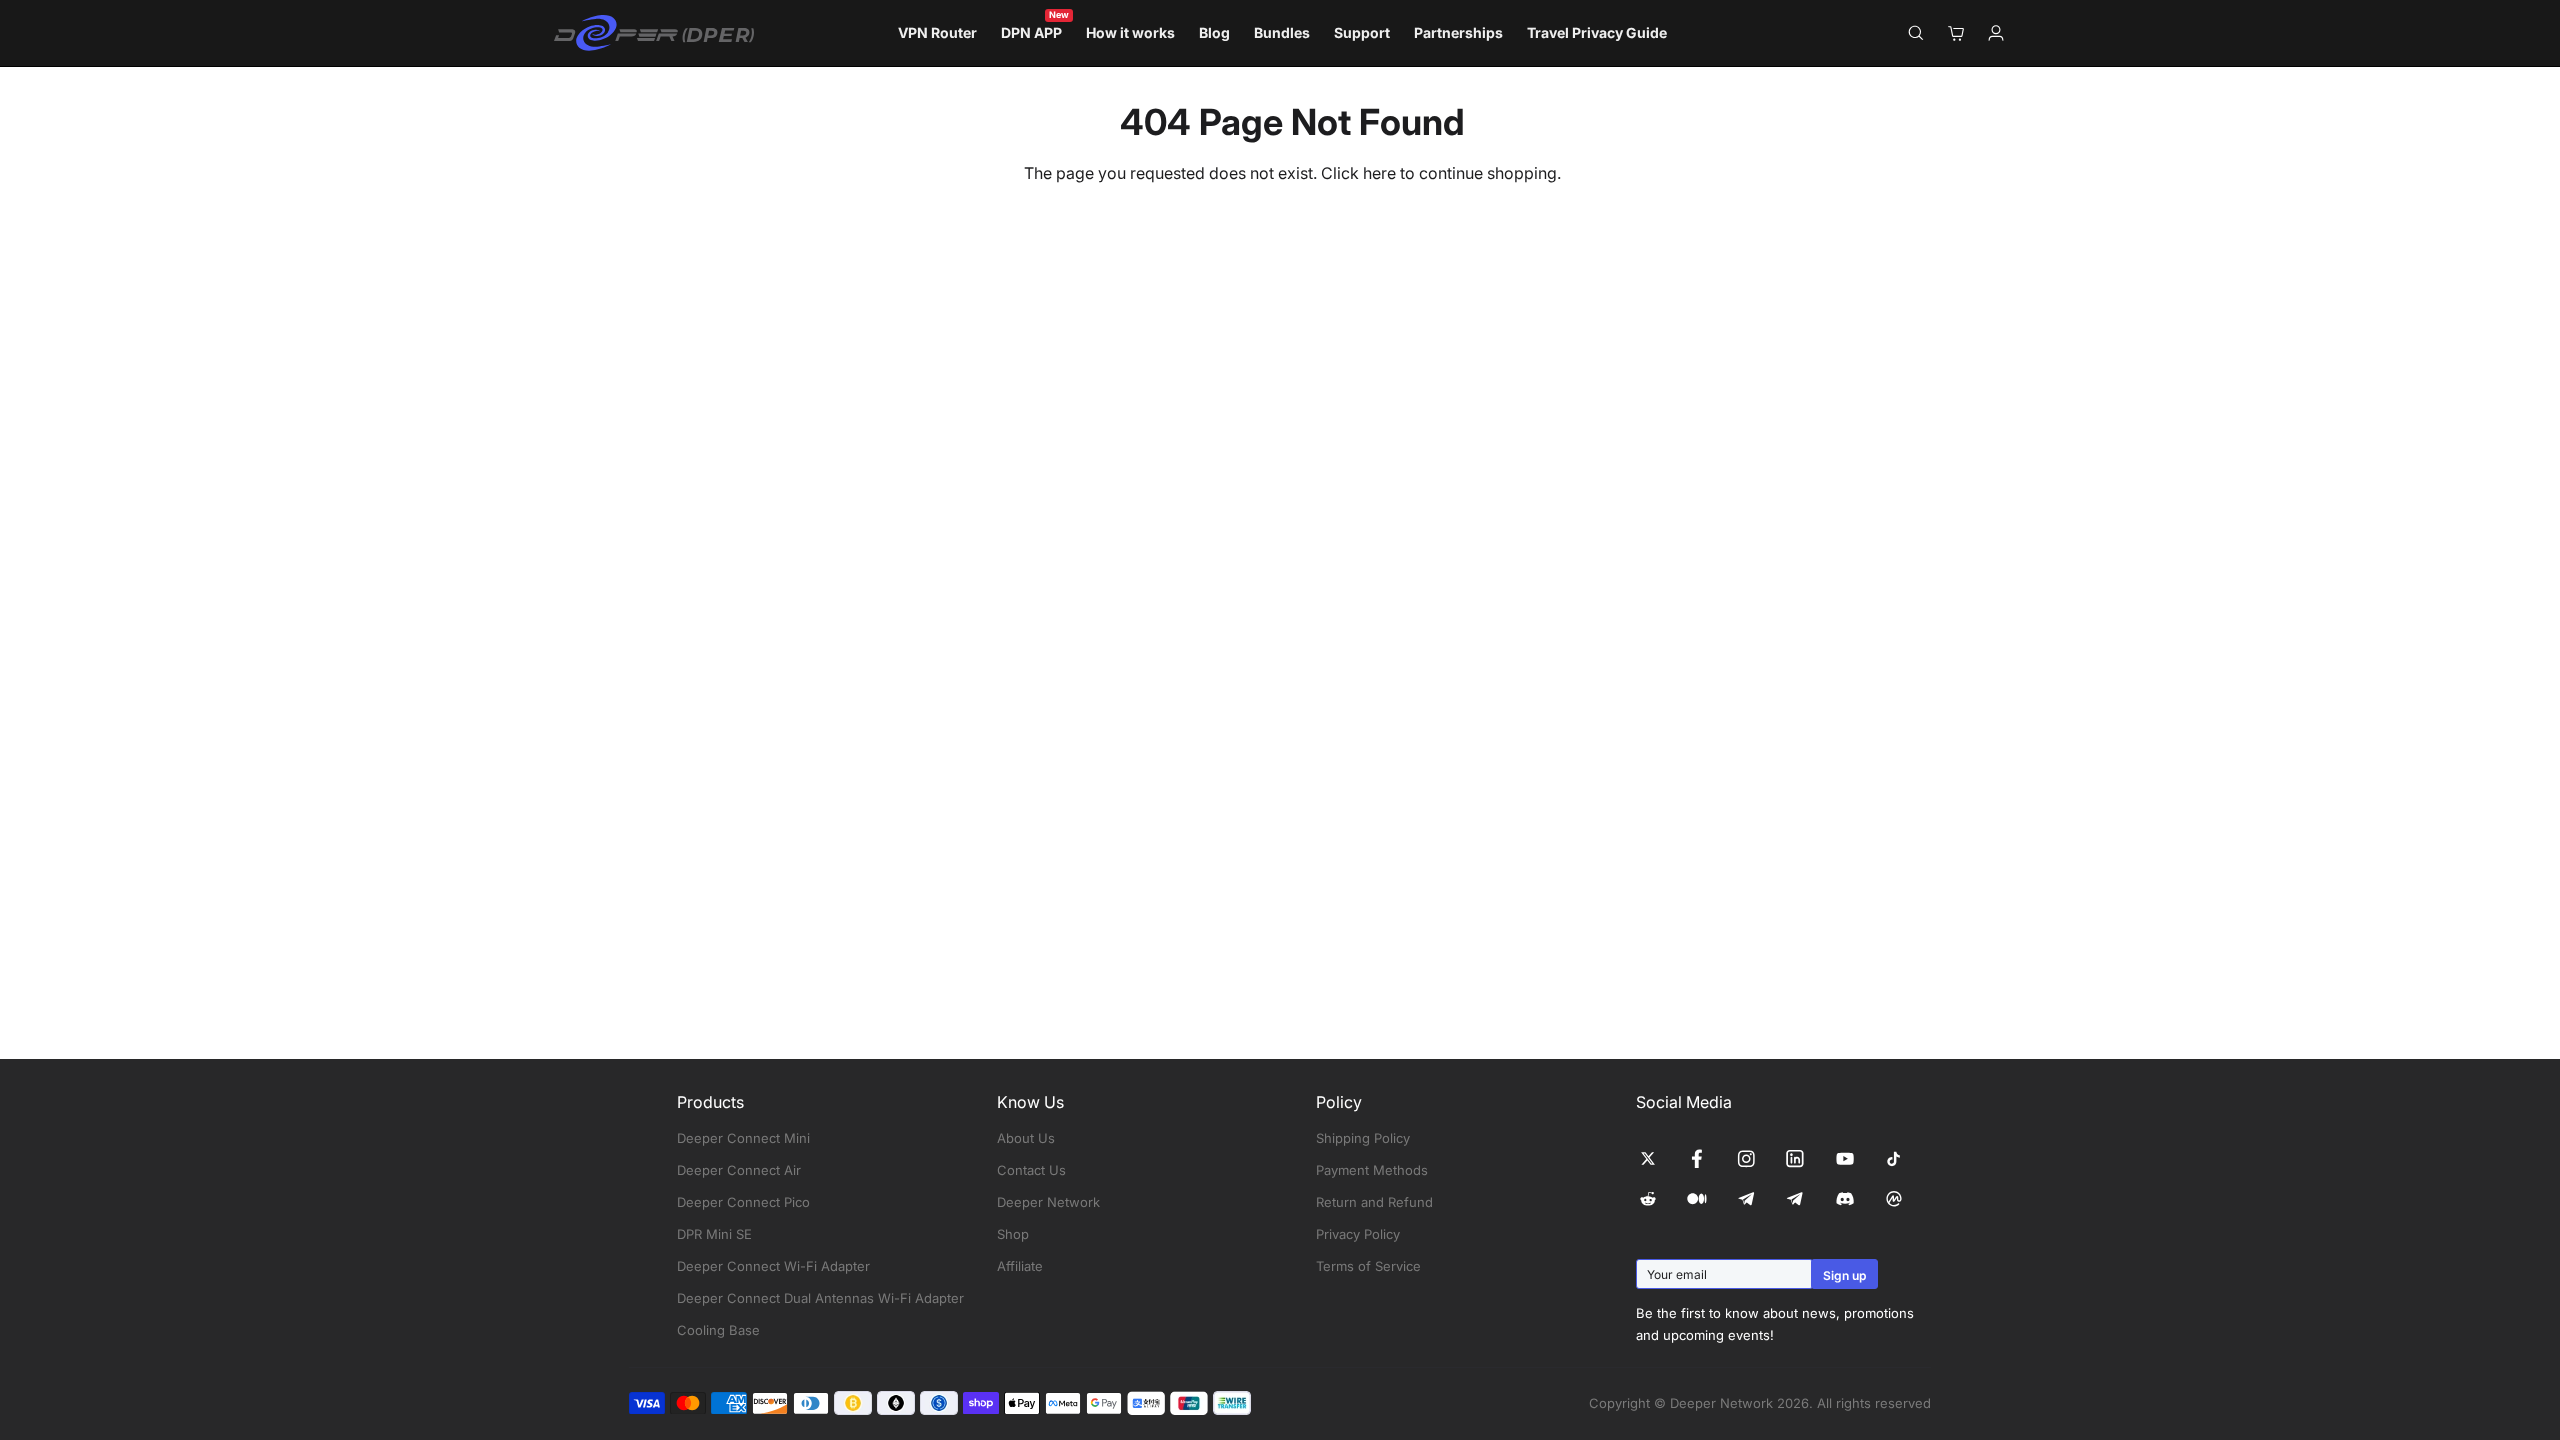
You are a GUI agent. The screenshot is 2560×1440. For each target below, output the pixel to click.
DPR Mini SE (714, 1234)
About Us (1026, 1138)
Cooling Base (718, 1330)
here (1379, 173)
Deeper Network (1048, 1202)
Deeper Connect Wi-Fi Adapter (773, 1266)
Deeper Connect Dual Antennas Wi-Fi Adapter (820, 1298)
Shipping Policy (1363, 1138)
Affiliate (1020, 1266)
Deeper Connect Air (739, 1170)
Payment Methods (1372, 1170)
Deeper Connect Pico (743, 1202)
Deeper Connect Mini (743, 1138)
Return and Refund (1374, 1202)
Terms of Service (1368, 1266)
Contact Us (1031, 1170)
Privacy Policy (1358, 1234)
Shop (1013, 1234)
